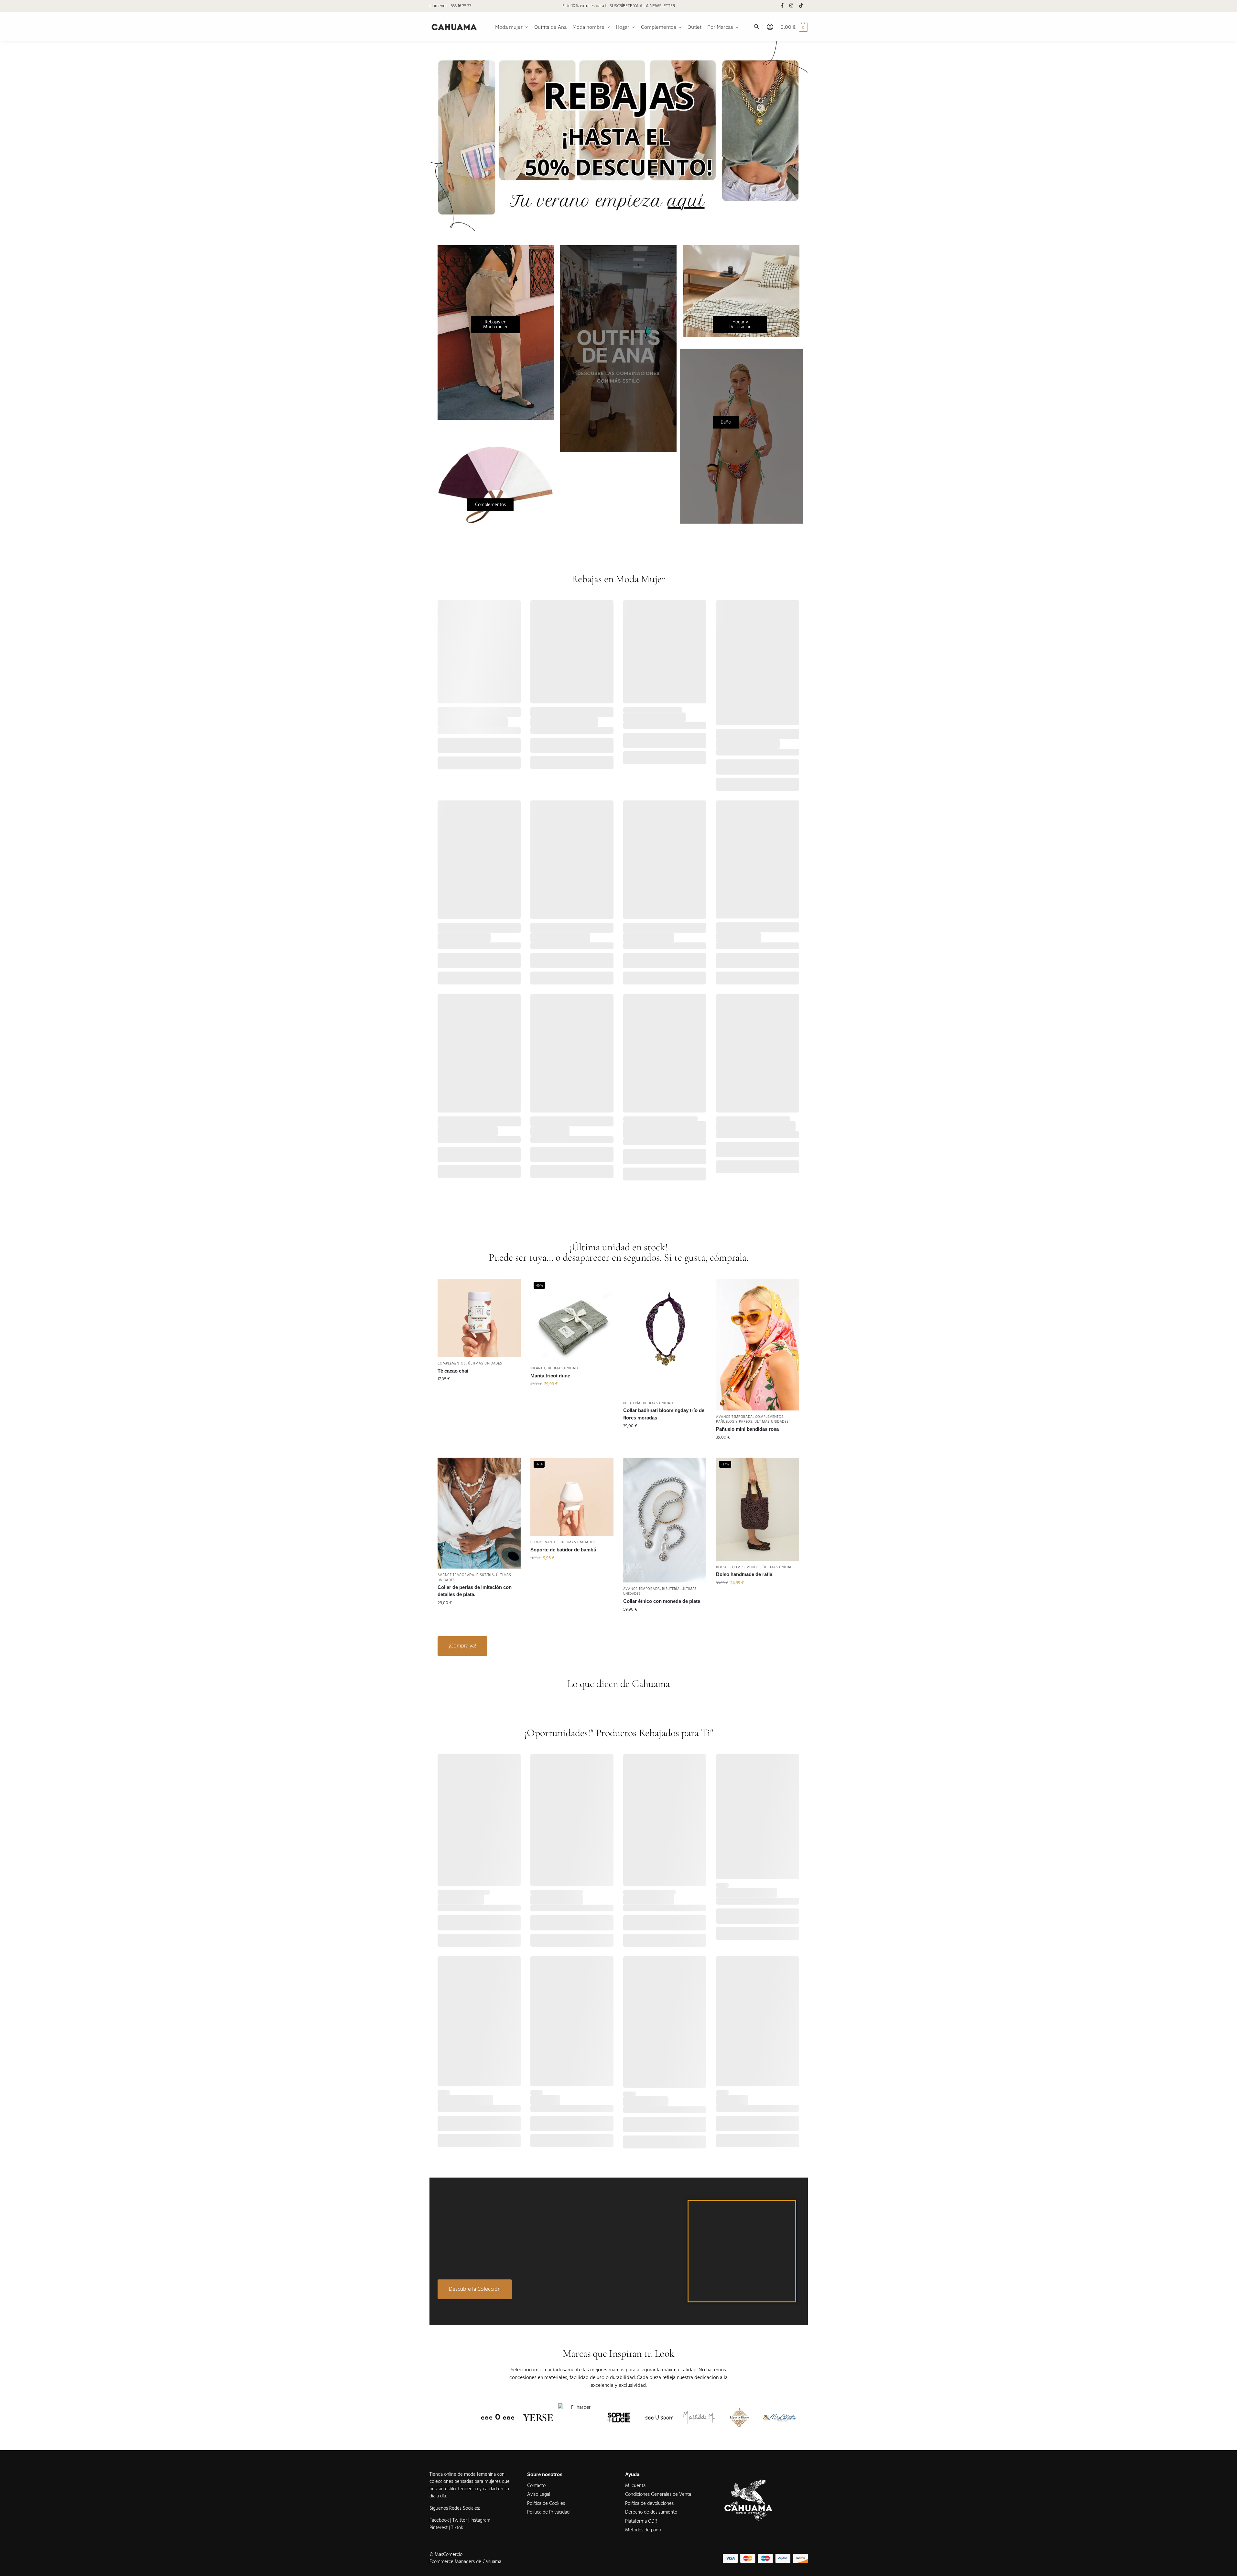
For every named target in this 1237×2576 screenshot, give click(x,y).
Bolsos (723, 1567)
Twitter (460, 2520)
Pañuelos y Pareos (734, 1422)
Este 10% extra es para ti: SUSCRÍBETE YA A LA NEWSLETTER (619, 6)
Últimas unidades (485, 1363)
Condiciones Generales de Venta (658, 2494)
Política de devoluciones (649, 2503)
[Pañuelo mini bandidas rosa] (758, 1345)
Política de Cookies (546, 2503)
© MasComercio (446, 2554)
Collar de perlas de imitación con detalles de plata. (475, 1591)
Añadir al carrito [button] (479, 1393)
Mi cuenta (635, 2486)
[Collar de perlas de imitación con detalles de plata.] (479, 1513)
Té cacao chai (453, 1371)
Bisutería (632, 1403)
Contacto (536, 2486)
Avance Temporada (734, 1417)
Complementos (452, 1363)
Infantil (538, 1368)
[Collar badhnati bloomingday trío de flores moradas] (665, 1338)
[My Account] (770, 27)
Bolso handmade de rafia (744, 1574)
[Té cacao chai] (479, 1318)
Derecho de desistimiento (651, 2512)
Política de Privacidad (548, 2512)
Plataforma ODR (641, 2521)
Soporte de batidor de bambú (563, 1550)
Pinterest (439, 2528)
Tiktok (457, 2528)
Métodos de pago (643, 2530)
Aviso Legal (539, 2494)
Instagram (480, 2520)
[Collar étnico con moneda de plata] (665, 1520)
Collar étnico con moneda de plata (662, 1601)
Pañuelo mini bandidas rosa (747, 1429)
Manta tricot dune (550, 1376)
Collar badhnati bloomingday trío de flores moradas (664, 1414)
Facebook (439, 2520)
